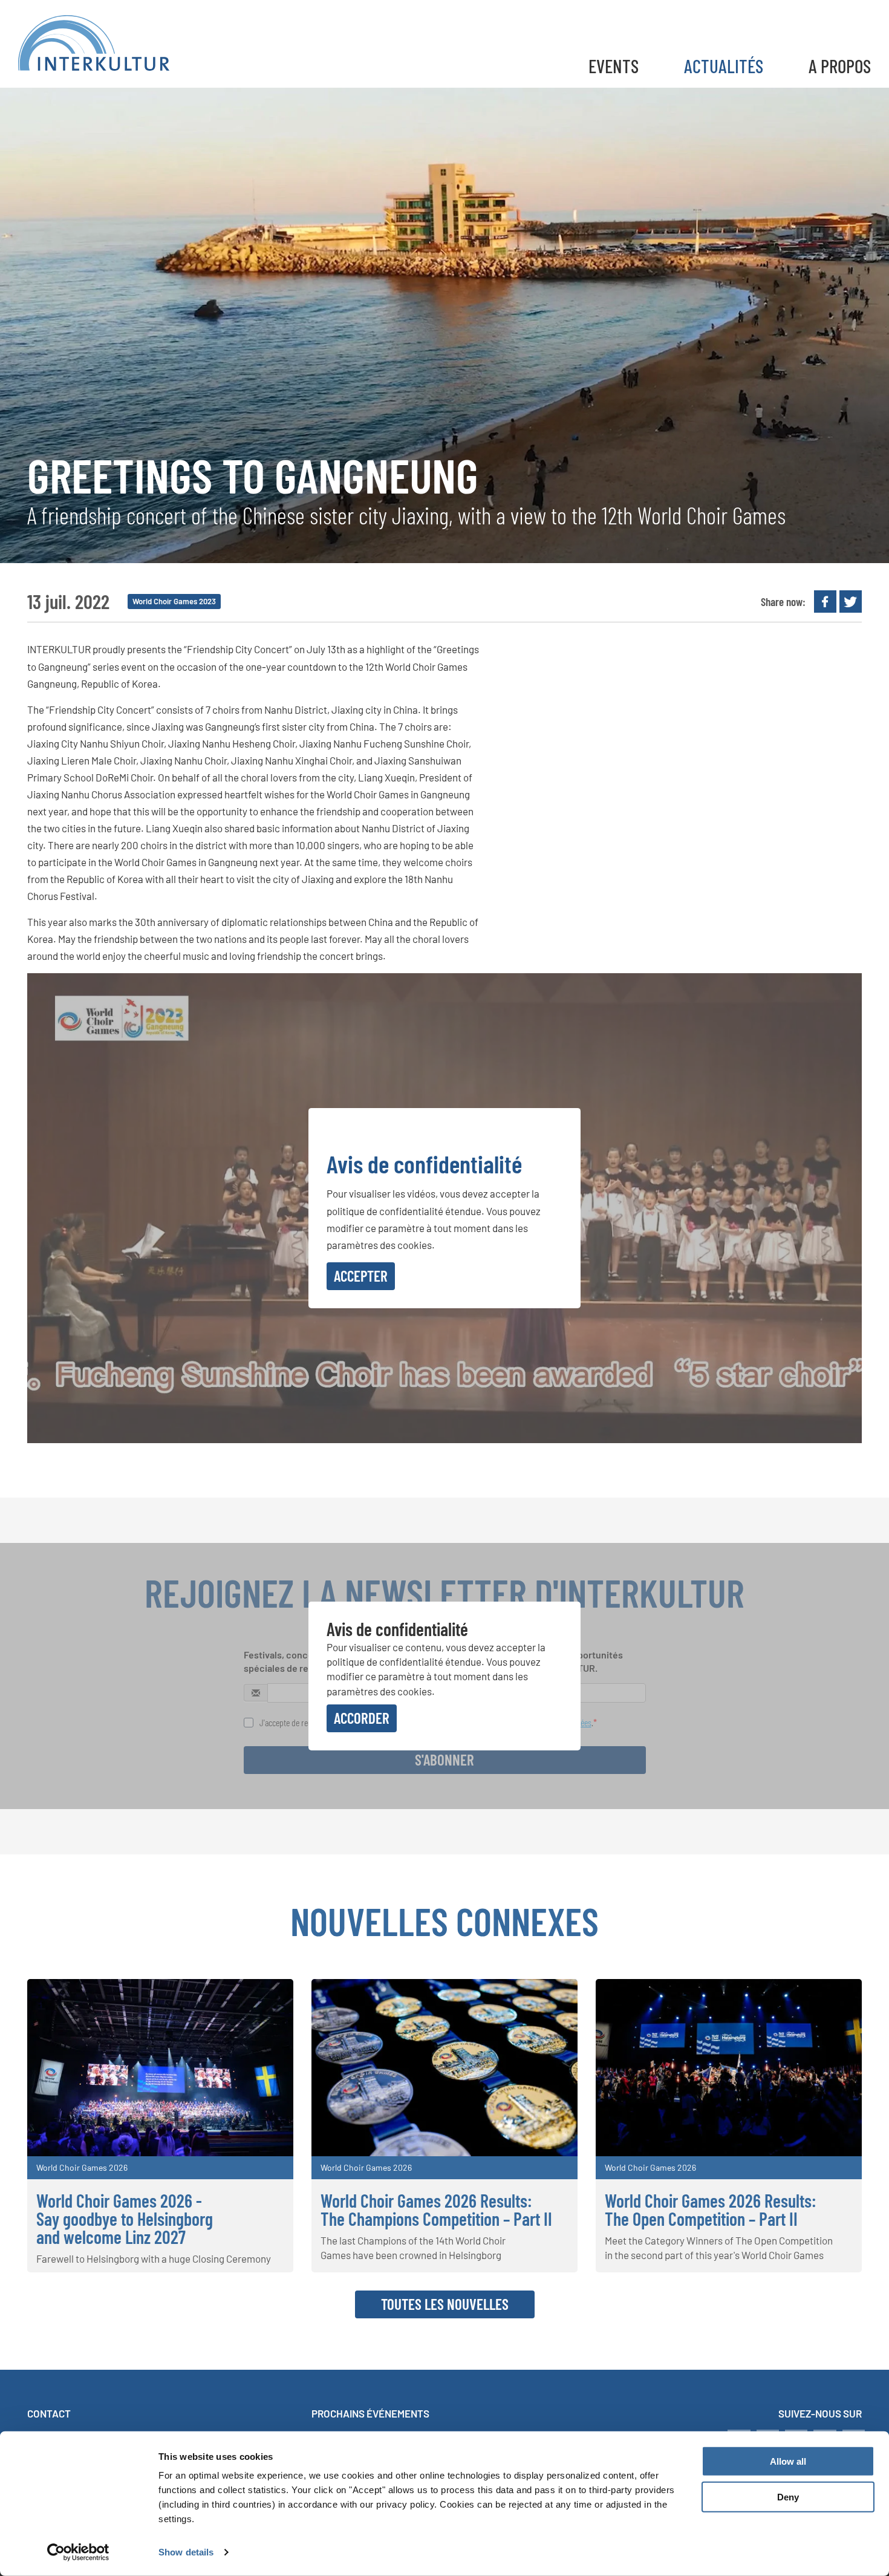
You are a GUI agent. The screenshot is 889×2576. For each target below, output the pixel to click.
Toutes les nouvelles (445, 2304)
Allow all (788, 2461)
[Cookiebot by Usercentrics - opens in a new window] (78, 2552)
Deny (788, 2497)
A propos (840, 66)
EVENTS (614, 66)
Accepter (361, 1276)
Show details (186, 2552)
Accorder (362, 1718)
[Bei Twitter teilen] (851, 602)
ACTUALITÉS (724, 66)
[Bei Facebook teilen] (825, 602)
